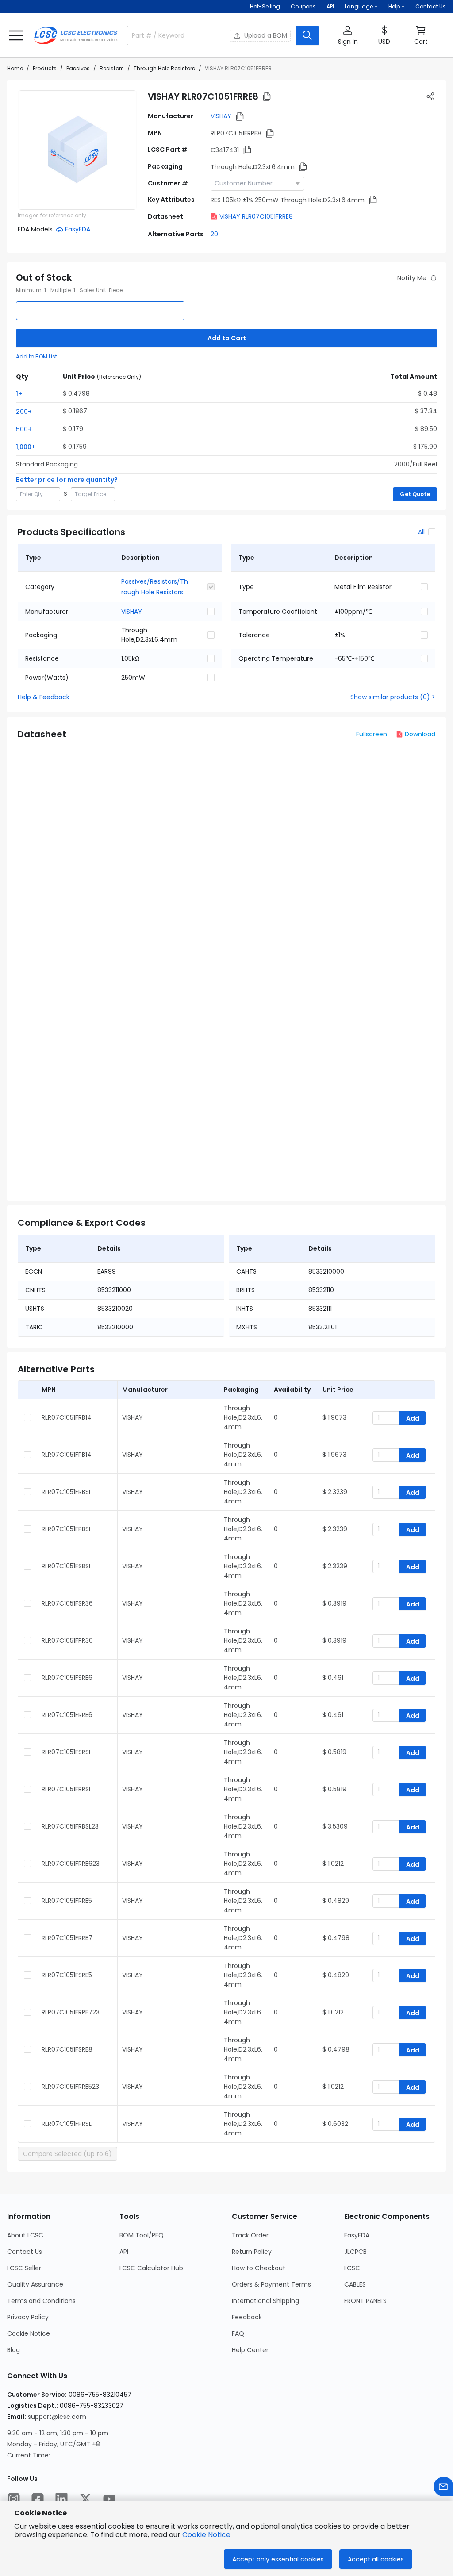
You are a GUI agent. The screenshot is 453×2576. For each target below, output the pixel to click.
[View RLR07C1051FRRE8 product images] (77, 150)
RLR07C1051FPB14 (67, 1455)
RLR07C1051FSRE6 (67, 1678)
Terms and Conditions (41, 2301)
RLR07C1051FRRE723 (71, 2012)
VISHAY (221, 116)
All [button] (421, 532)
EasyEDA (357, 2235)
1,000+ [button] (26, 447)
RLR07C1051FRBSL (67, 1492)
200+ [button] (24, 412)
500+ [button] (24, 429)
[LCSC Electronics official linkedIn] (61, 2499)
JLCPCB (355, 2252)
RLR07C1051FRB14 (67, 1417)
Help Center (250, 2350)
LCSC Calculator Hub (151, 2268)
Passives (78, 68)
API (330, 6)
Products (45, 68)
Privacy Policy (28, 2317)
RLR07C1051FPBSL (67, 1529)
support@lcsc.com (57, 2417)
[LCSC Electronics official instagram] (14, 2499)
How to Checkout (259, 2268)
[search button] (307, 35)
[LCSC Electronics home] (76, 35)
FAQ (238, 2333)
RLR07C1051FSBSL (67, 1566)
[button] (16, 35)
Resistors (112, 68)
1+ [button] (19, 394)
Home (15, 68)
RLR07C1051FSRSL (67, 1752)
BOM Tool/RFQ (142, 2235)
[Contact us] (443, 2487)
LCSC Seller (24, 2268)
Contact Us (431, 6)
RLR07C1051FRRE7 (67, 1938)
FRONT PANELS (365, 2301)
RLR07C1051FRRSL (67, 1789)
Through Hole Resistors (164, 68)
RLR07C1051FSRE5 (67, 1975)
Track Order (250, 2235)
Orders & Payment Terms (271, 2284)
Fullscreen (372, 734)
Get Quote (415, 494)
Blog (13, 2350)
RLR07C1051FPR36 (67, 1640)
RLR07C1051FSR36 (67, 1603)
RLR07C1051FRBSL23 (70, 1826)
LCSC (352, 2268)
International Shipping (265, 2301)
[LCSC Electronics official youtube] (109, 2499)
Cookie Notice (29, 2333)
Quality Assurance (35, 2284)
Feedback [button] (247, 2317)
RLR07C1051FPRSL (67, 2124)
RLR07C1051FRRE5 (67, 1901)
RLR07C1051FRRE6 (67, 1715)
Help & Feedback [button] (44, 697)
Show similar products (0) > (393, 697)
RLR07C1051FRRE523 (70, 2087)
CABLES (355, 2284)
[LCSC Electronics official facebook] (38, 2499)
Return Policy (252, 2252)
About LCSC (25, 2235)
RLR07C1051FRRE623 (71, 1864)
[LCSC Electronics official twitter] (85, 2499)
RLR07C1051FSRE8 (67, 2049)
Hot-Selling (265, 6)
